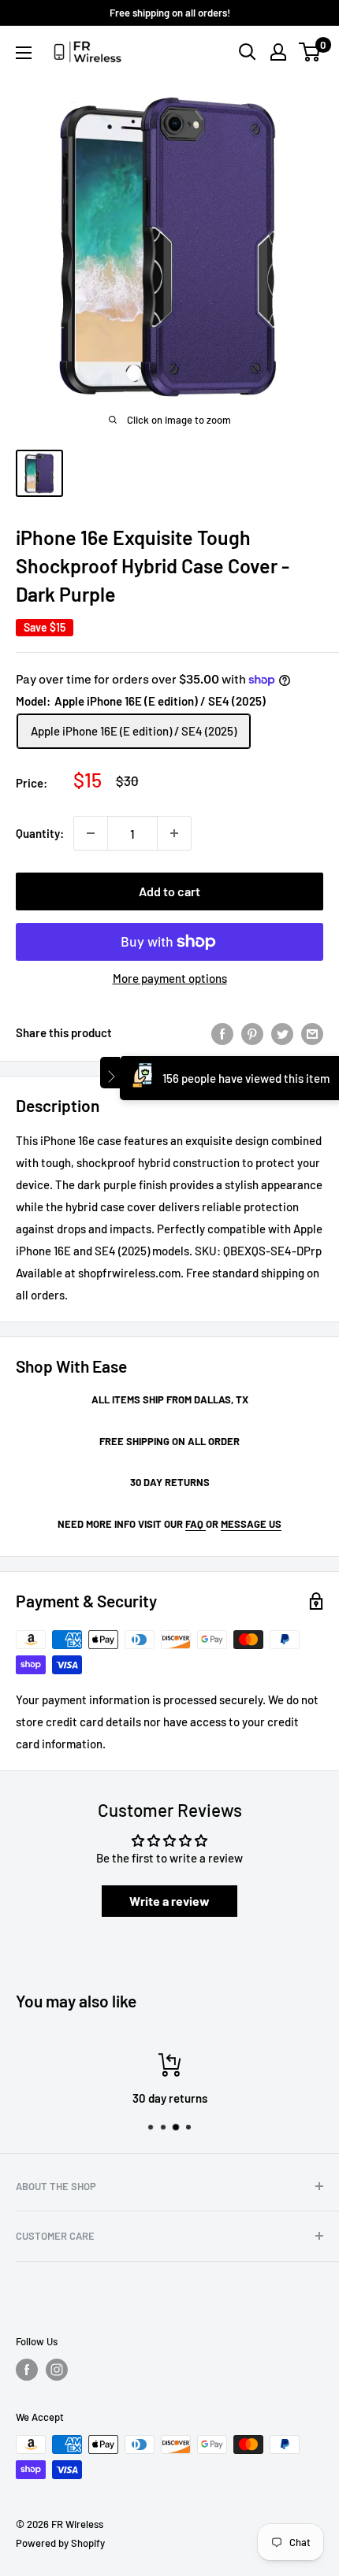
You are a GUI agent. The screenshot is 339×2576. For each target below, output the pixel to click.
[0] (310, 52)
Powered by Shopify (60, 2543)
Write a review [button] (169, 1901)
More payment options (170, 978)
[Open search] (248, 52)
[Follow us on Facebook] (27, 2370)
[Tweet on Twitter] (282, 1032)
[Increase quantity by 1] (174, 833)
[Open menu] (24, 53)
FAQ (196, 1524)
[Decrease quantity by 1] (91, 833)
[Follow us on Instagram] (57, 2370)
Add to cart (169, 891)
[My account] (278, 52)
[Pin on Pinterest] (252, 1032)
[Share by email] (312, 1032)
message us (251, 1524)
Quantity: (40, 833)
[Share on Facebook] (222, 1032)
